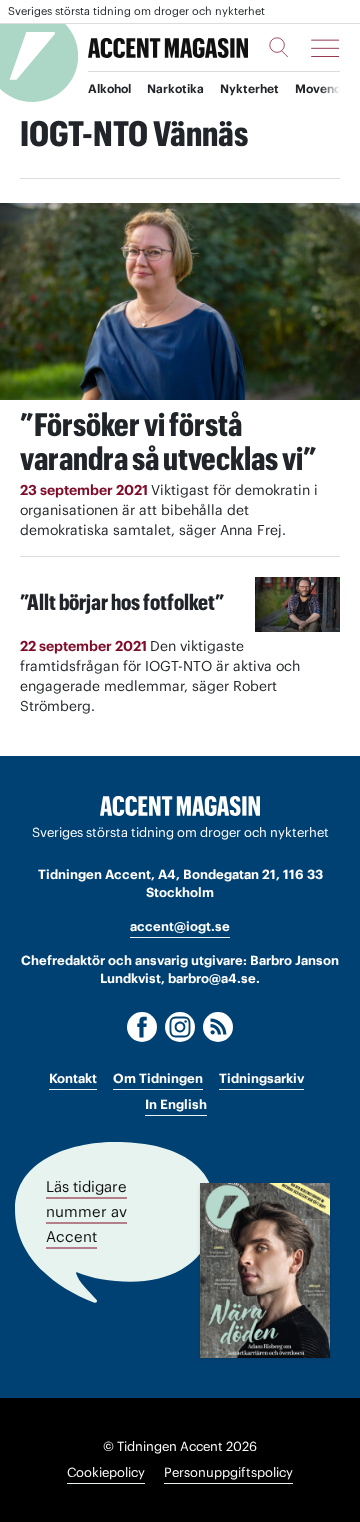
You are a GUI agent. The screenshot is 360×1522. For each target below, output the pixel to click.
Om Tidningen (158, 1078)
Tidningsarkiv (261, 1078)
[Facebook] (142, 1027)
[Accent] (180, 806)
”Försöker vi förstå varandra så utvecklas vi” (168, 441)
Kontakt (73, 1078)
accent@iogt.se (180, 926)
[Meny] (325, 48)
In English (176, 1104)
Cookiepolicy (106, 1472)
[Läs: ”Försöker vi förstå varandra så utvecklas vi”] (180, 301)
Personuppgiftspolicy (228, 1472)
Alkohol (109, 88)
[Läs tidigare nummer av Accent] (265, 1270)
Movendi (320, 88)
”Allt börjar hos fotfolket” (122, 602)
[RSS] (218, 1027)
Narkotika (175, 88)
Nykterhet (249, 88)
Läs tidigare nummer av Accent (86, 1210)
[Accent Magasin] (168, 47)
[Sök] (279, 47)
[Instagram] (180, 1027)
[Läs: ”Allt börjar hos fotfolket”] (297, 604)
